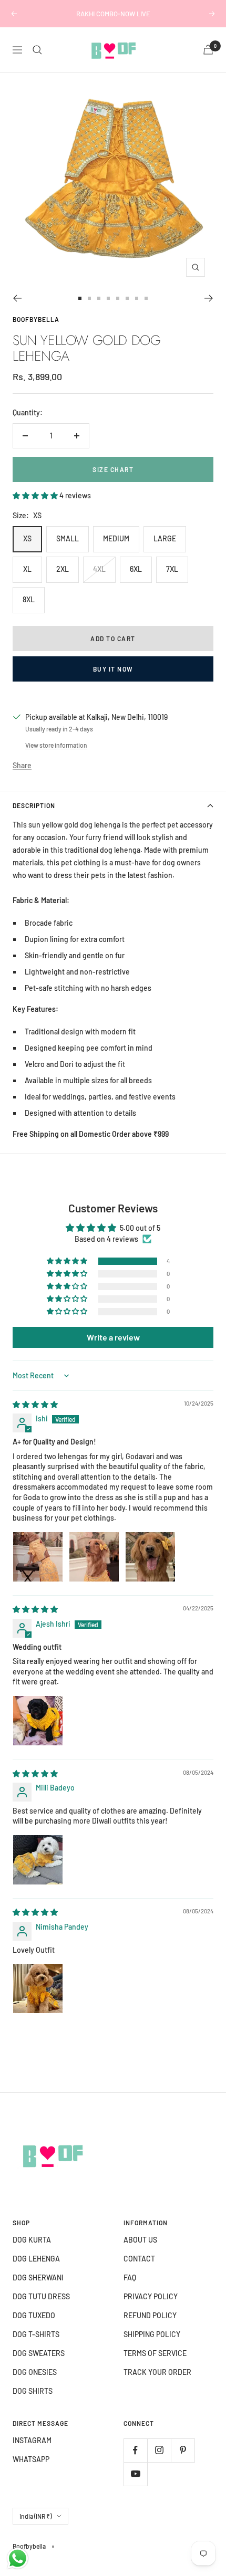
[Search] (37, 50)
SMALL (68, 538)
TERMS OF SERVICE (155, 2353)
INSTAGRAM (32, 2440)
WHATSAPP (31, 2459)
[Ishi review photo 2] (94, 1557)
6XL (136, 569)
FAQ (130, 2277)
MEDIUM (116, 538)
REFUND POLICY (150, 2315)
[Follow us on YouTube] (135, 2474)
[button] (36, 495)
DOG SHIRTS (33, 2391)
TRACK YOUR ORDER (157, 2372)
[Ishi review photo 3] (150, 1557)
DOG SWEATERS (39, 2353)
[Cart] (208, 50)
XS (27, 538)
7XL (172, 569)
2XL (63, 569)
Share (22, 765)
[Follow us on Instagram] (159, 2450)
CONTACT (139, 2259)
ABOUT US (140, 2240)
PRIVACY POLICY (151, 2296)
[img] (35, 1404)
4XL (99, 569)
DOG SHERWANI (38, 2277)
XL (27, 569)
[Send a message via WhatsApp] (18, 2558)
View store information (56, 745)
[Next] (209, 298)
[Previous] (17, 298)
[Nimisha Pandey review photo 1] (38, 1988)
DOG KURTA (32, 2240)
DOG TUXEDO (34, 2315)
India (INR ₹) (35, 2516)
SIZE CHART (113, 469)
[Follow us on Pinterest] (183, 2450)
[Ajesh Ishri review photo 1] (38, 1721)
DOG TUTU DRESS (41, 2296)
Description (34, 805)
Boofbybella (36, 319)
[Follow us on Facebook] (135, 2450)
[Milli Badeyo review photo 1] (38, 1860)
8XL (29, 599)
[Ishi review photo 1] (38, 1557)
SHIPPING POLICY (152, 2334)
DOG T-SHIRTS (36, 2334)
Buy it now (113, 669)
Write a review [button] (113, 1337)
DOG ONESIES (35, 2372)
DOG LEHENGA (36, 2259)
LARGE (165, 538)
